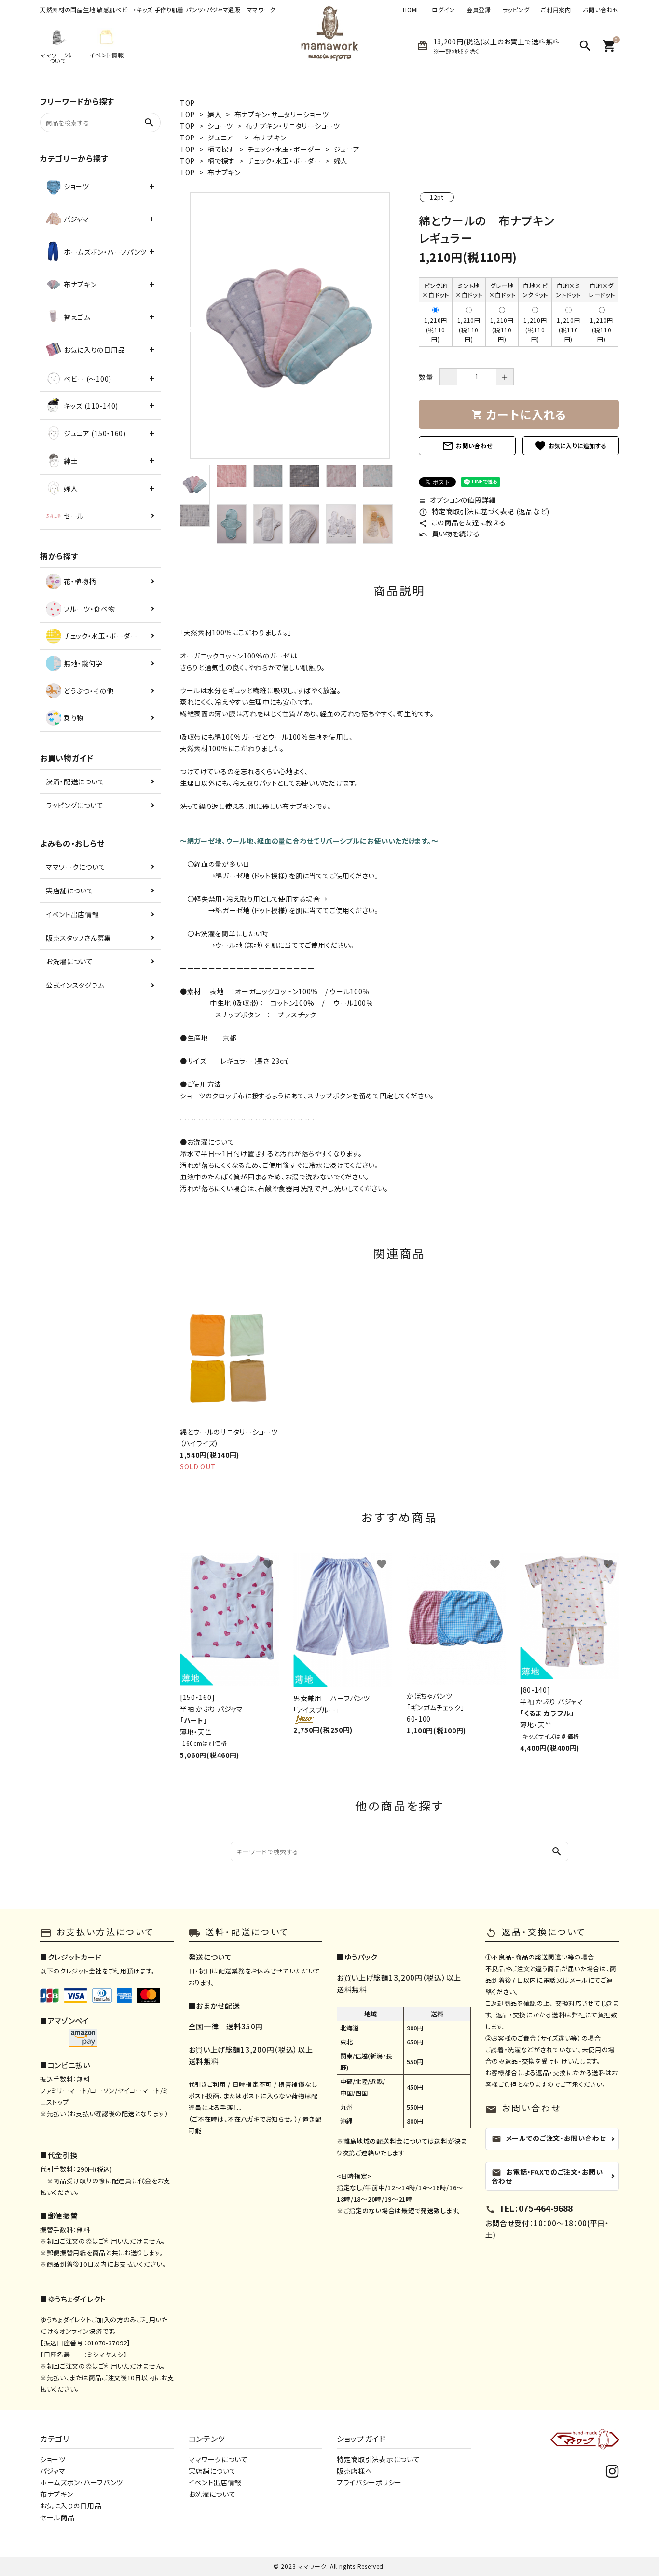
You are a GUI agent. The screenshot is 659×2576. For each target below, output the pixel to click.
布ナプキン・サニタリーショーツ (282, 114)
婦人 (214, 114)
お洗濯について (69, 961)
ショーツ (220, 126)
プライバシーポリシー (369, 2482)
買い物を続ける (449, 534)
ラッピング (516, 10)
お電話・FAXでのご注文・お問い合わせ (547, 2176)
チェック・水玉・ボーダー (284, 149)
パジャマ (53, 2471)
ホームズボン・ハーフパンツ (82, 2482)
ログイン (443, 10)
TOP (187, 103)
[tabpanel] (290, 326)
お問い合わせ (601, 10)
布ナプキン (270, 137)
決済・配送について (75, 781)
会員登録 (479, 10)
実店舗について (70, 891)
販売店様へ (355, 2471)
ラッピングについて (75, 805)
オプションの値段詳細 (457, 500)
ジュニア (224, 137)
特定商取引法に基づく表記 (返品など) (484, 511)
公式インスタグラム (75, 985)
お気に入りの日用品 (71, 2506)
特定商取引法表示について (378, 2459)
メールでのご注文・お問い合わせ (549, 2138)
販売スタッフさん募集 (79, 938)
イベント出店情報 (73, 914)
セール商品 (57, 2517)
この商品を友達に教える (462, 522)
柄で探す (221, 149)
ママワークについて (76, 867)
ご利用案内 (556, 10)
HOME (412, 10)
